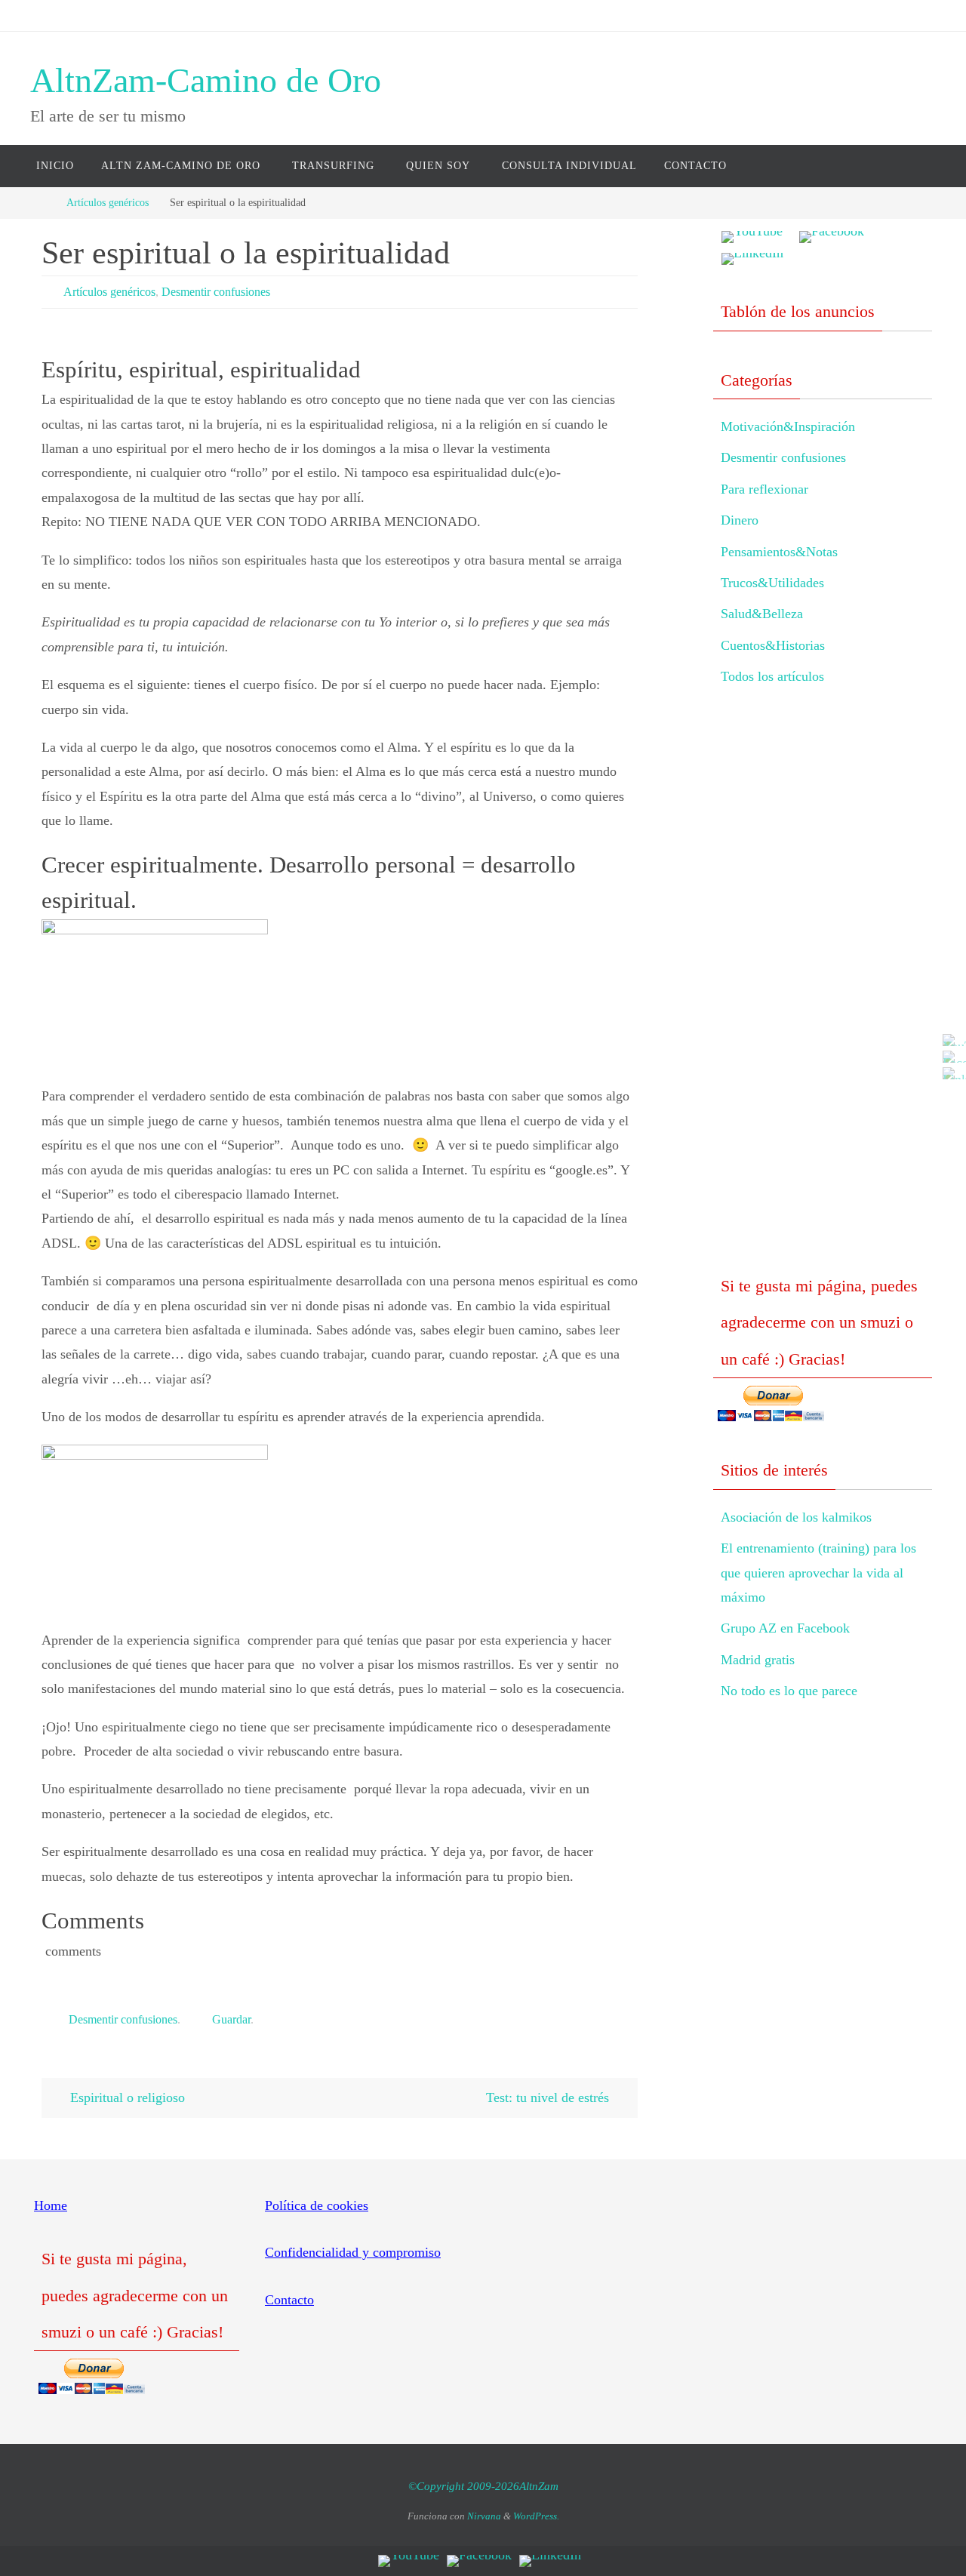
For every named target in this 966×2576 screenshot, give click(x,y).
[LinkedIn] (950, 1073)
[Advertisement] (823, 993)
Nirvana (484, 2516)
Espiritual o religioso (126, 2097)
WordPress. (536, 2516)
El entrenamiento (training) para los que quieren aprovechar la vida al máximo (818, 1573)
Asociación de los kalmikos (796, 1517)
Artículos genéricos (108, 202)
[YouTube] (950, 1040)
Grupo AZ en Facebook (785, 1628)
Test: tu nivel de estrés (549, 2097)
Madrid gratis (758, 1660)
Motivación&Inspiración (788, 426)
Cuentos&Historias (773, 645)
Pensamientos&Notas (779, 552)
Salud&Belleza (762, 614)
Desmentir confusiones (216, 292)
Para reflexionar (764, 489)
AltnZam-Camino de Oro (206, 80)
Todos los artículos (772, 676)
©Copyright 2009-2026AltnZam (483, 2486)
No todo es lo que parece (789, 1691)
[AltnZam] (950, 1057)
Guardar (231, 2019)
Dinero (740, 520)
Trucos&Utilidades (772, 583)
